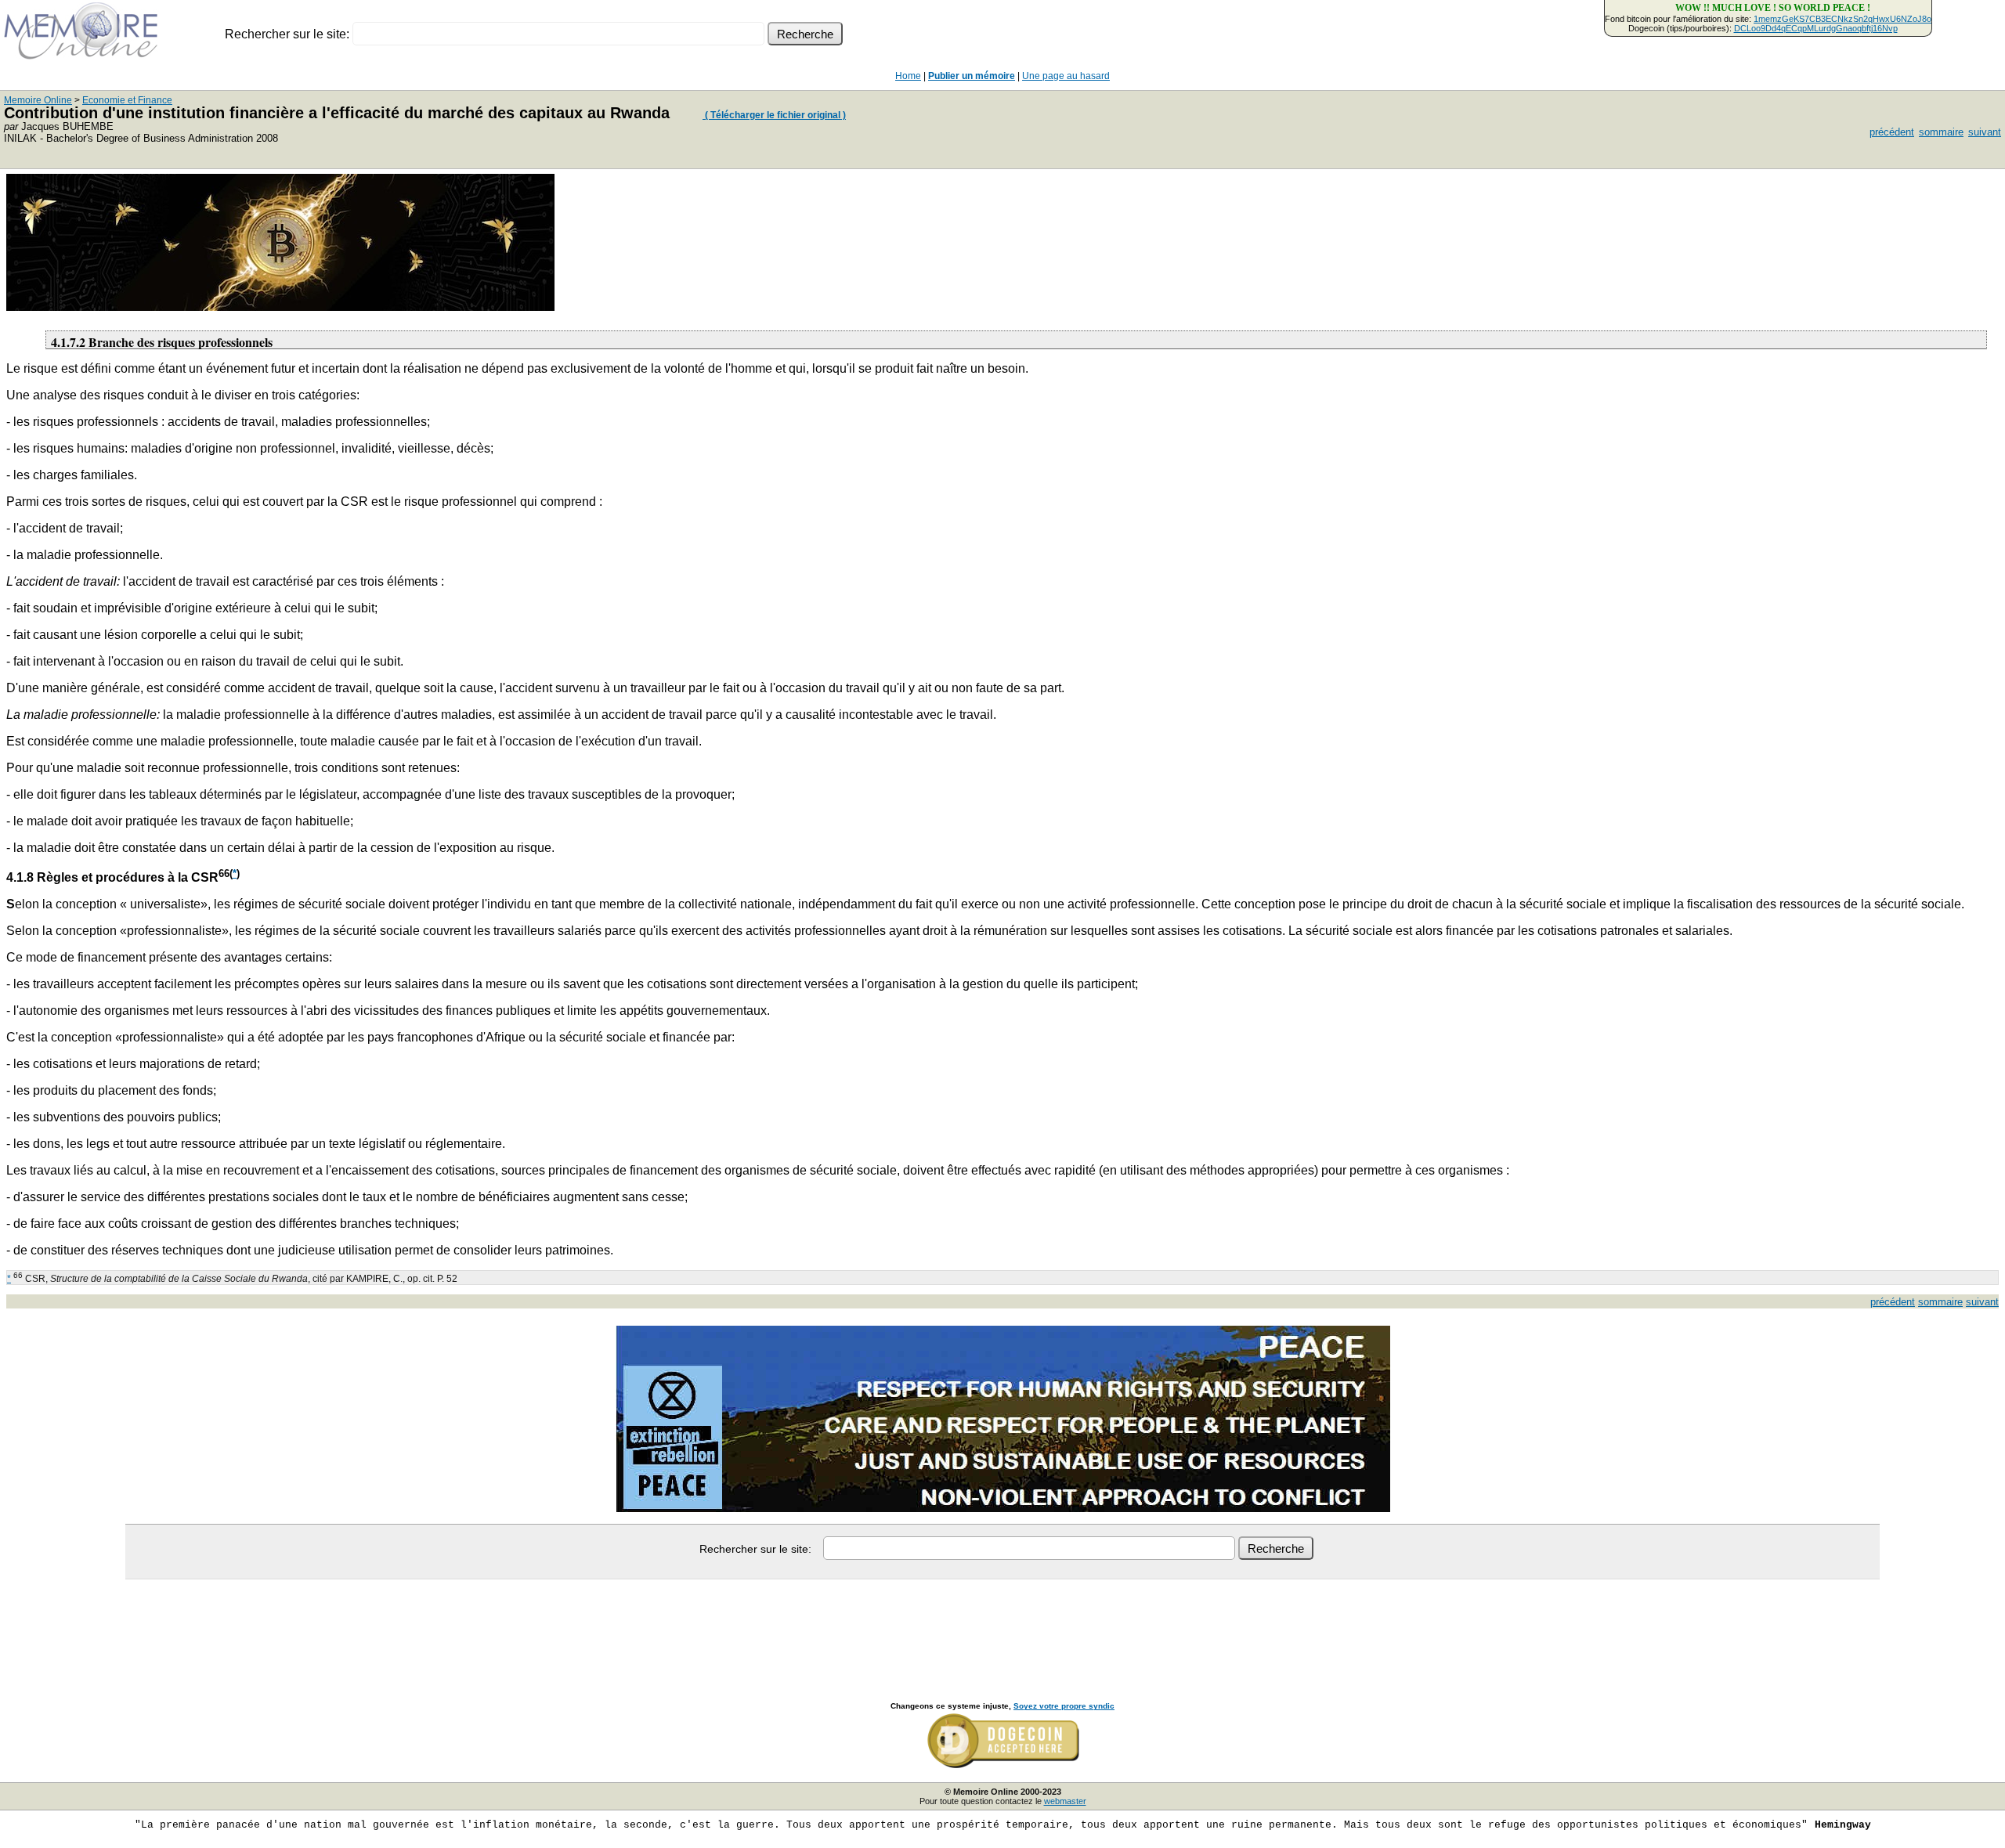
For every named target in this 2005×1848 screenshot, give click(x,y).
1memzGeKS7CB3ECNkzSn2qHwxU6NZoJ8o (1842, 19)
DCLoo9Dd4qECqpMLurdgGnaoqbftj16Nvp (1816, 28)
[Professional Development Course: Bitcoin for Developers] (280, 307)
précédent (1892, 132)
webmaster (1065, 1801)
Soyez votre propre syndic (1064, 1706)
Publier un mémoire (972, 76)
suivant (1985, 132)
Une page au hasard (1066, 76)
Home (908, 76)
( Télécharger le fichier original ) (774, 115)
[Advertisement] (1002, 1623)
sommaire (1941, 132)
